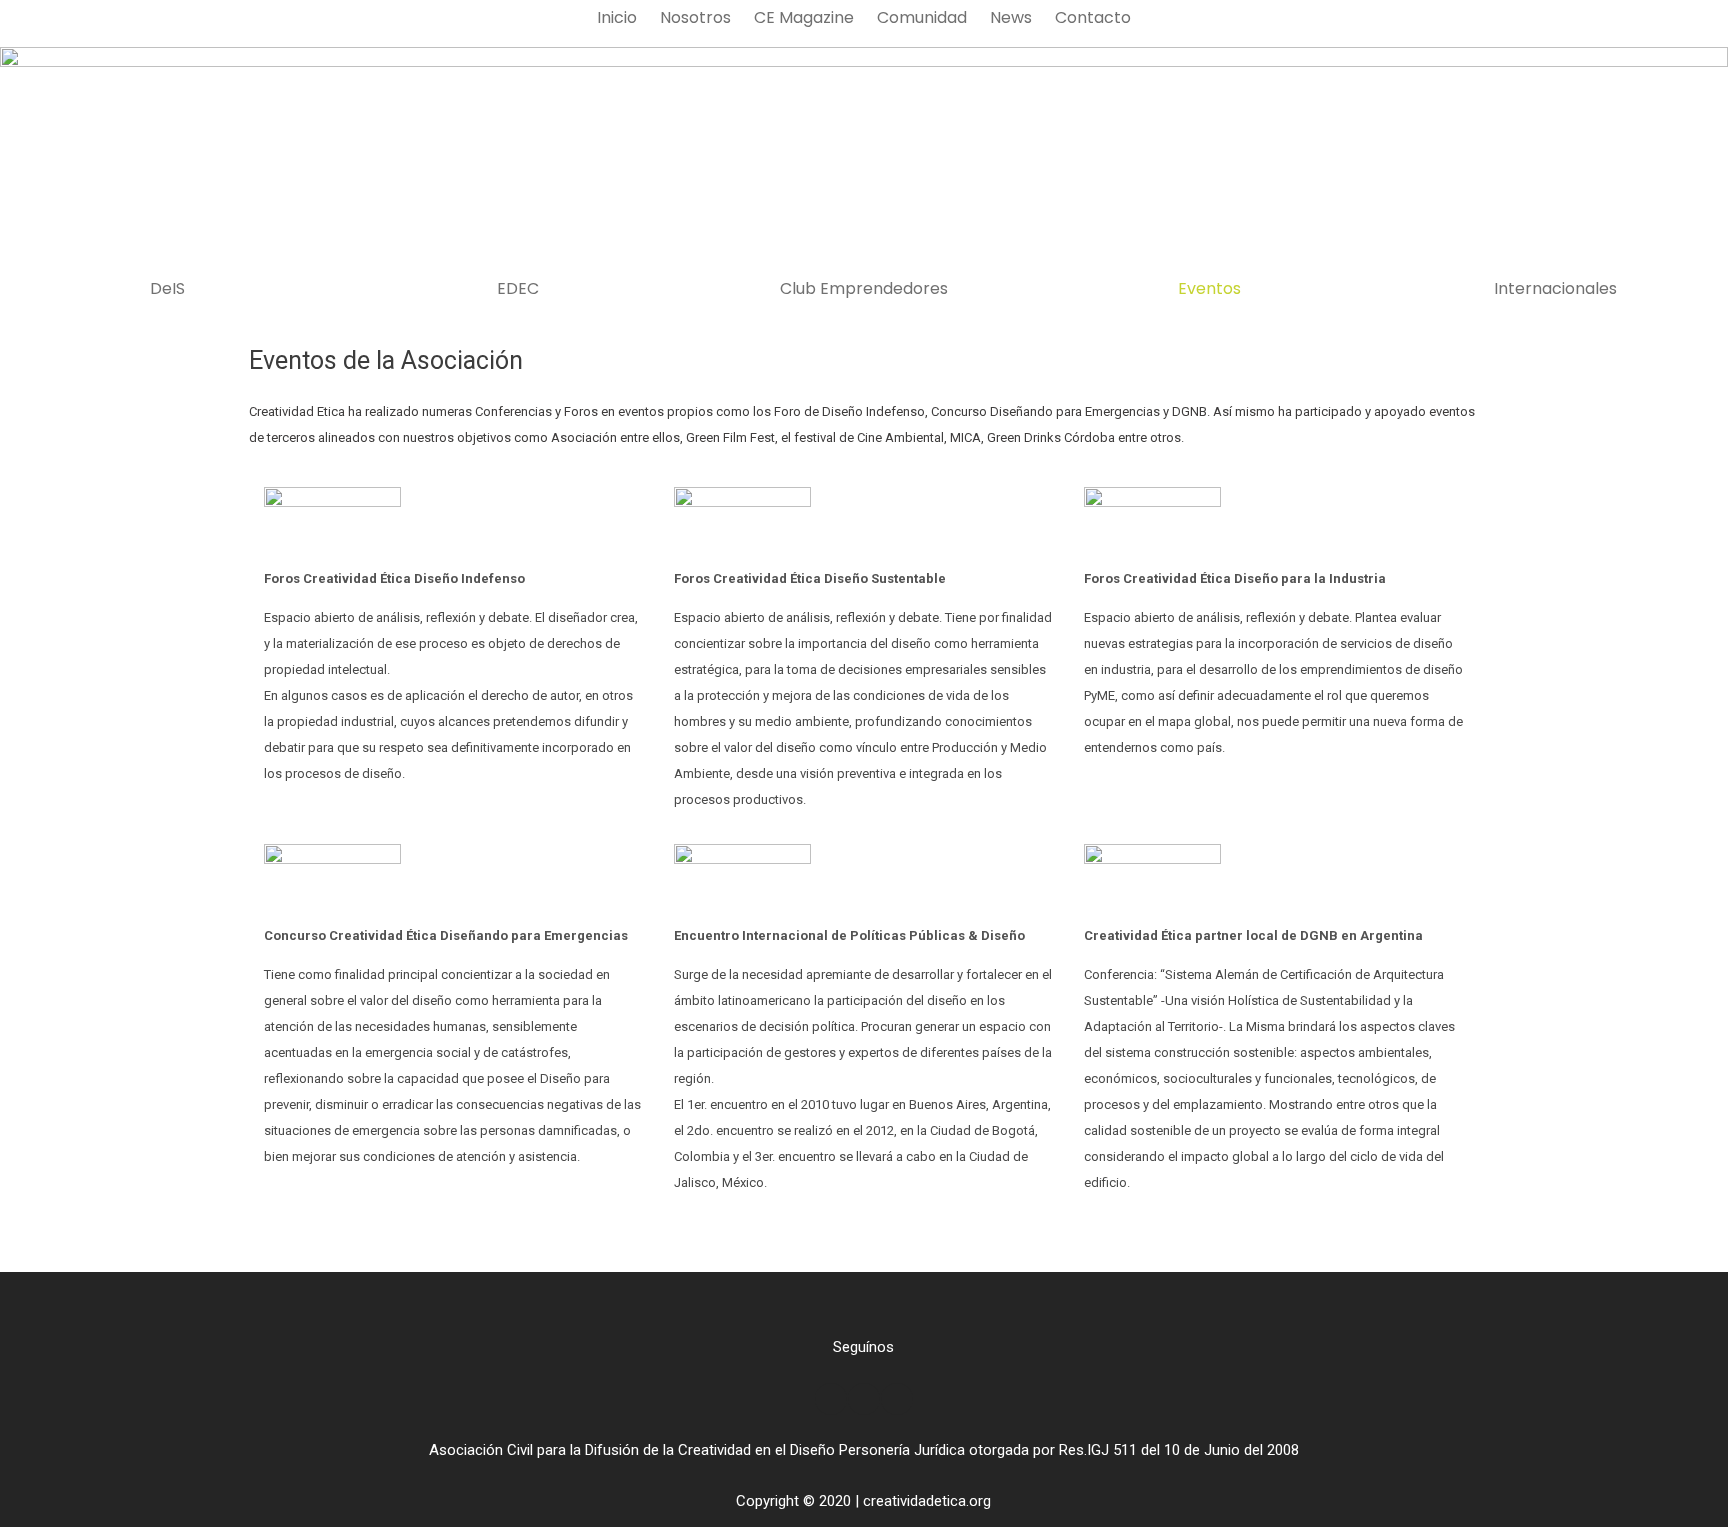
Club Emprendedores (864, 289)
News (1011, 18)
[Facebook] (831, 1399)
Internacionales (1555, 289)
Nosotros (695, 18)
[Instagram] (864, 1399)
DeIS (167, 289)
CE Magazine (804, 18)
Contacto (1093, 18)
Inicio (617, 18)
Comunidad (922, 18)
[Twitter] (897, 1399)
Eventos (1209, 289)
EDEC (518, 289)
